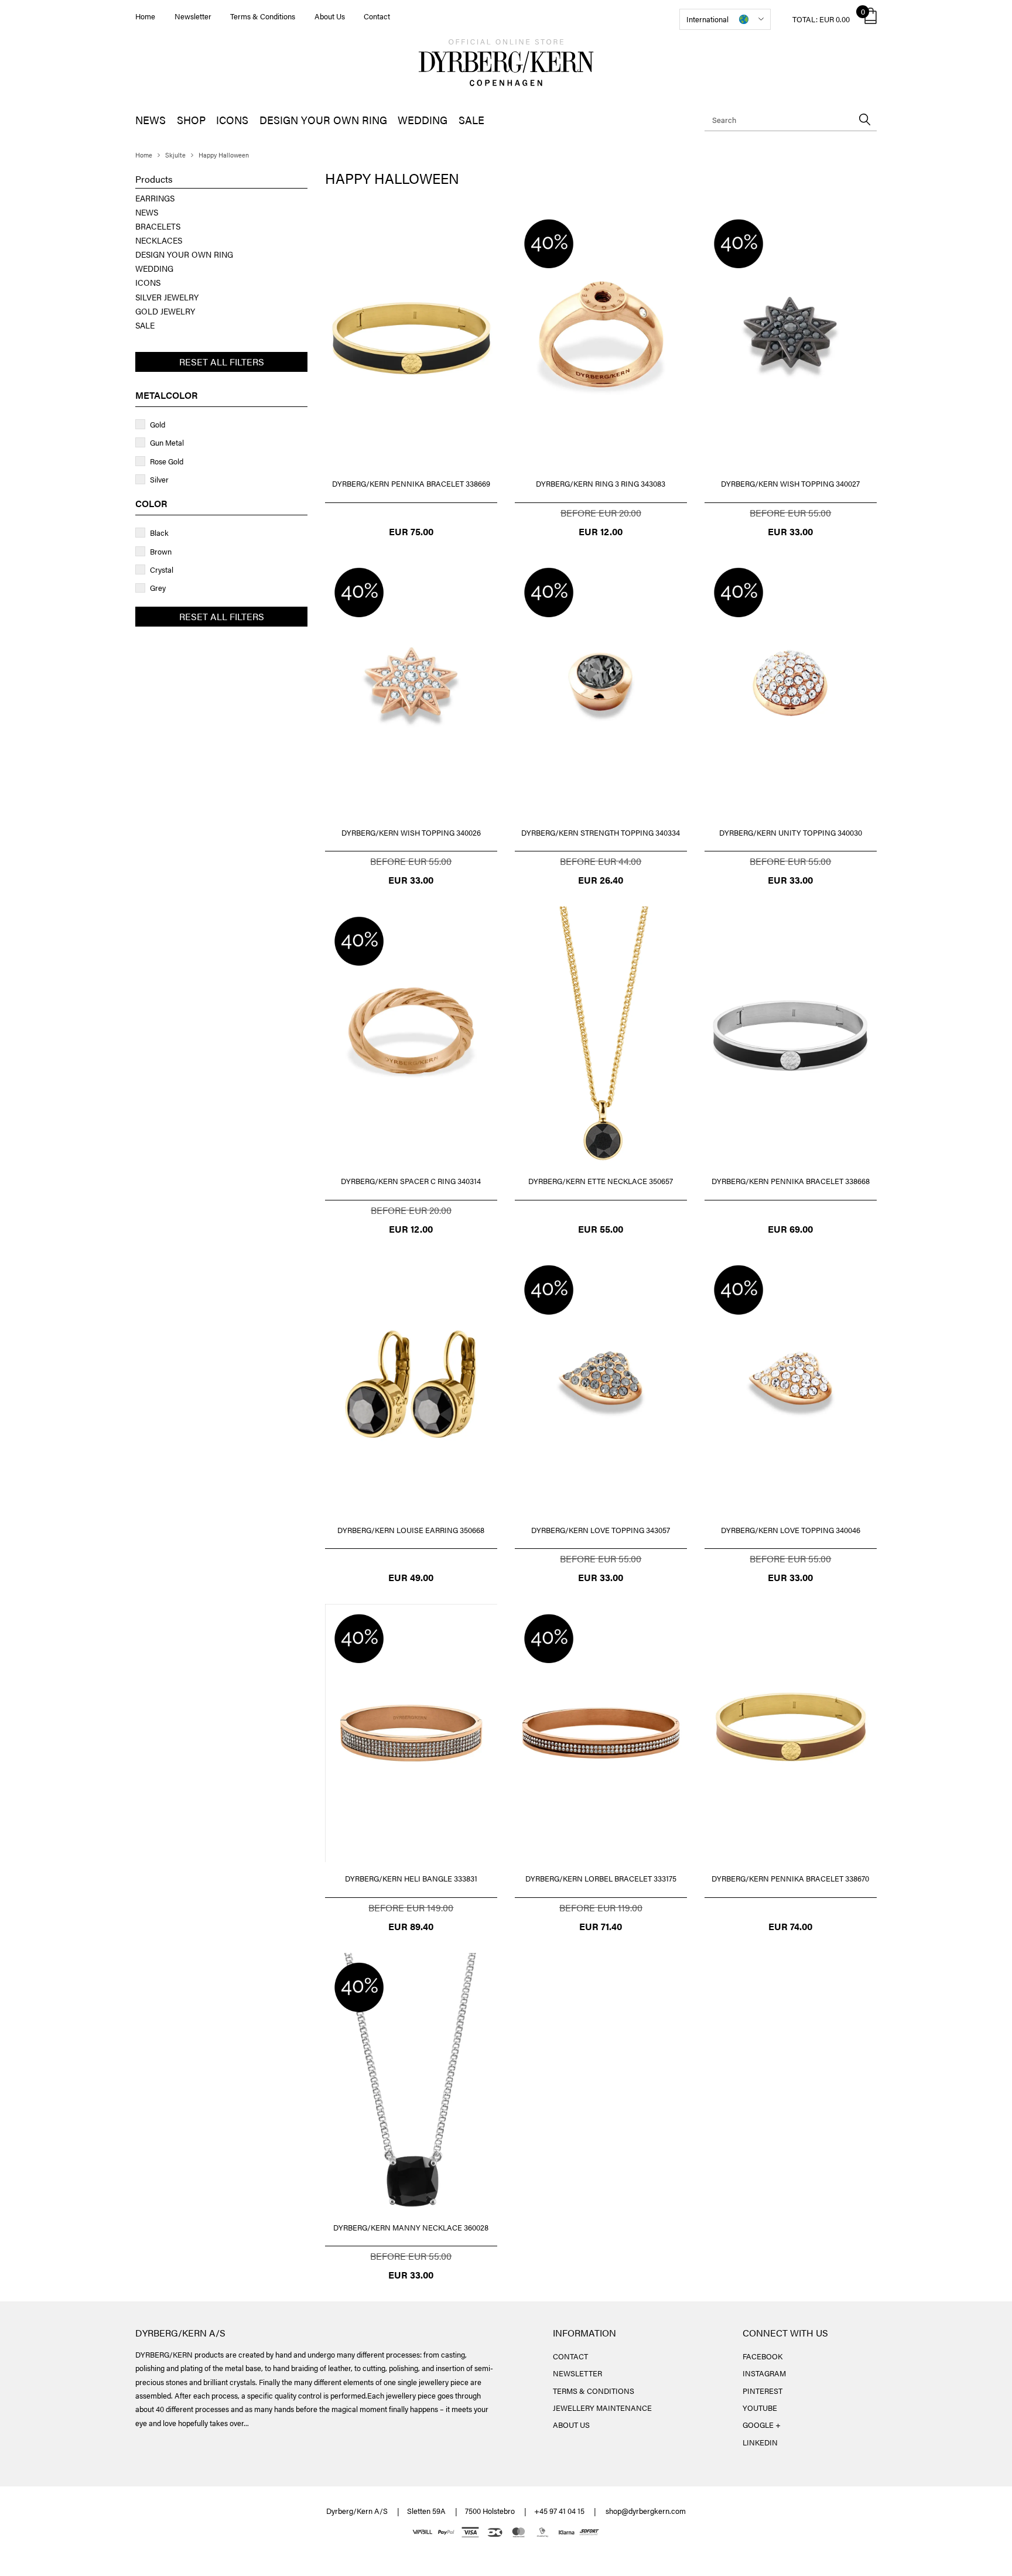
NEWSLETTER (577, 2373)
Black (159, 533)
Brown (161, 551)
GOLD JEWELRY (165, 311)
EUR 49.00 (411, 1577)
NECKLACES (159, 240)
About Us (330, 16)
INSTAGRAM (764, 2373)
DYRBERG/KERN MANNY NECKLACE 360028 (411, 2227)
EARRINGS (155, 198)
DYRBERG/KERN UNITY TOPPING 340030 (791, 832)
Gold (158, 424)
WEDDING (423, 120)
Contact (377, 16)
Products (154, 179)
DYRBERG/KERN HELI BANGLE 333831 (411, 1878)
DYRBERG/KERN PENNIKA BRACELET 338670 (790, 1878)
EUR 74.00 (790, 1926)
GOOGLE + (762, 2425)
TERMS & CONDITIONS (594, 2391)
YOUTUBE (760, 2408)
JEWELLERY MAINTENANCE (602, 2408)
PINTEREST (763, 2391)
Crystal (162, 569)
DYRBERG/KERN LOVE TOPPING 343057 (601, 1530)
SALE (471, 120)
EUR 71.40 (601, 1926)
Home (145, 16)
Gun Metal (167, 442)
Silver (159, 479)
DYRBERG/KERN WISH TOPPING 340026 (411, 832)
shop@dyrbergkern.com (646, 2511)
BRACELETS (158, 226)
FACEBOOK (763, 2356)
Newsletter (193, 16)
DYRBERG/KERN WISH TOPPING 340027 (790, 483)
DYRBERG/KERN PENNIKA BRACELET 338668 (791, 1181)
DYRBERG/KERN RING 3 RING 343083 (601, 483)
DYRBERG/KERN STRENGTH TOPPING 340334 (601, 832)
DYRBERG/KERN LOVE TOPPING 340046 (791, 1530)
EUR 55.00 (601, 1229)
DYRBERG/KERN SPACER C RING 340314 (411, 1181)
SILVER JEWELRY (167, 297)
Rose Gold (167, 461)
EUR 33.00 (790, 531)
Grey (158, 588)
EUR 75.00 (411, 531)
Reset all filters (222, 362)
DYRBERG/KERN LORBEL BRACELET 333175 (601, 1878)
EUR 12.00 (601, 531)
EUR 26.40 (601, 880)
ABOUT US (571, 2425)
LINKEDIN (760, 2442)
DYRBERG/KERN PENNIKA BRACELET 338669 (411, 483)
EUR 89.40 (411, 1926)
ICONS (232, 120)
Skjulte (175, 155)
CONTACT (570, 2356)
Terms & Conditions (263, 16)
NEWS (151, 120)
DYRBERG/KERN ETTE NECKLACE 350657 (601, 1181)
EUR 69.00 (790, 1229)
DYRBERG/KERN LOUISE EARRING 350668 (411, 1530)
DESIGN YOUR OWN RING (323, 120)
